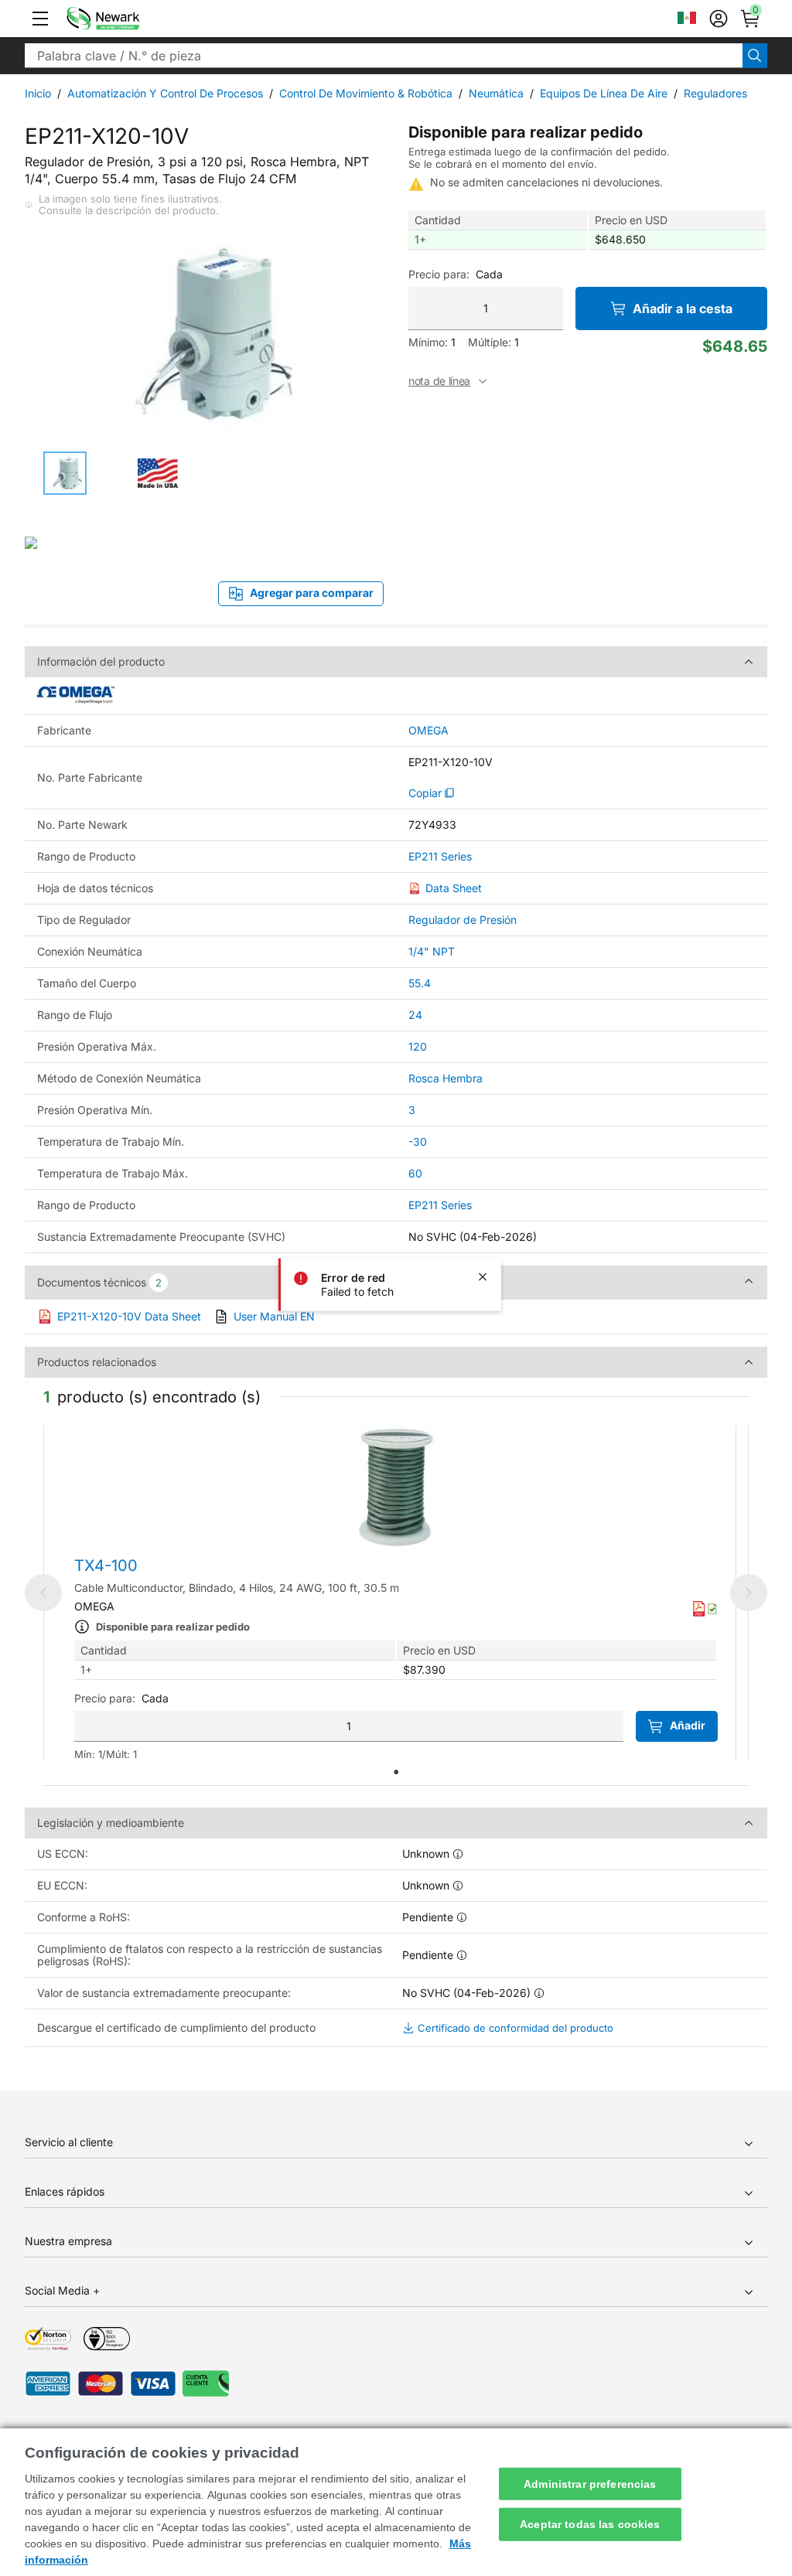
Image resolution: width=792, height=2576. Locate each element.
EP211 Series (440, 857)
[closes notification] (483, 1277)
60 (415, 1173)
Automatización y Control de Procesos (165, 93)
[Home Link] (126, 19)
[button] (40, 19)
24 (415, 1015)
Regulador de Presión (463, 920)
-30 (418, 1141)
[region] (396, 2502)
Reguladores (715, 93)
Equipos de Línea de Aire (604, 93)
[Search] (755, 56)
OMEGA (428, 731)
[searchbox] (384, 56)
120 (418, 1046)
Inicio (38, 93)
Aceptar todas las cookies (590, 2524)
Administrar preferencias (590, 2483)
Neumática (496, 93)
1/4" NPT (432, 951)
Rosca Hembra (445, 1078)
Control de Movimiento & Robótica (366, 93)
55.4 (420, 983)
